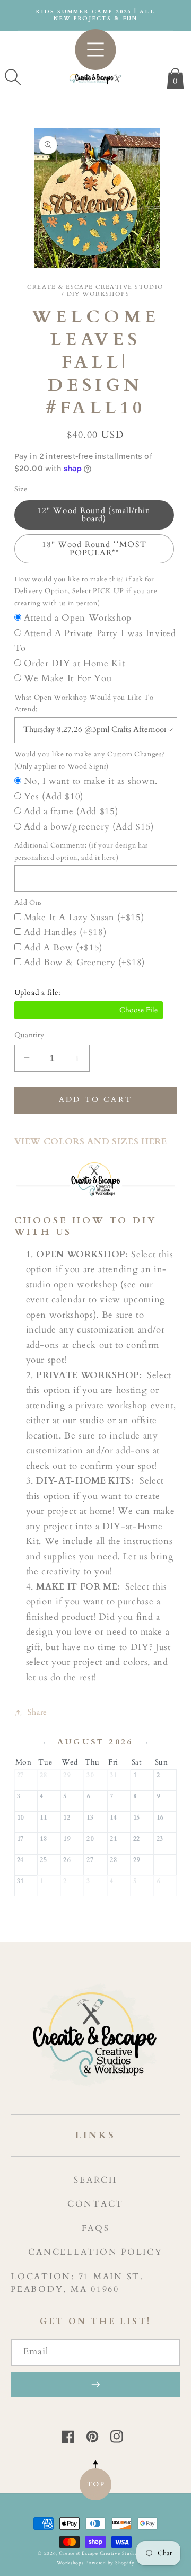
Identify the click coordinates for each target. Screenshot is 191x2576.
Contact (95, 2204)
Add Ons (28, 903)
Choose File (89, 1010)
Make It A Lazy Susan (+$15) (84, 918)
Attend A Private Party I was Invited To (95, 641)
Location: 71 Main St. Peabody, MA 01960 (77, 2283)
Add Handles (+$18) (65, 932)
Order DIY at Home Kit (75, 664)
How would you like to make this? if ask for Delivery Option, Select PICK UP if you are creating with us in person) (86, 591)
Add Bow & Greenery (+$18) (85, 963)
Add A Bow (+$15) (63, 948)
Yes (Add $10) (54, 797)
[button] (13, 77)
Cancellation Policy (95, 2252)
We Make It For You (68, 678)
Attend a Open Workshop (78, 618)
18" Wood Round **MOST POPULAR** (94, 549)
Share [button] (37, 1712)
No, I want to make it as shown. (91, 781)
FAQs (96, 2228)
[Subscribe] (95, 2385)
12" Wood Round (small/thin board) (94, 515)
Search (95, 2180)
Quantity (29, 1035)
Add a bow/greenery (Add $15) (89, 827)
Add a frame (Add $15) (71, 811)
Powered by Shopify (110, 2563)
